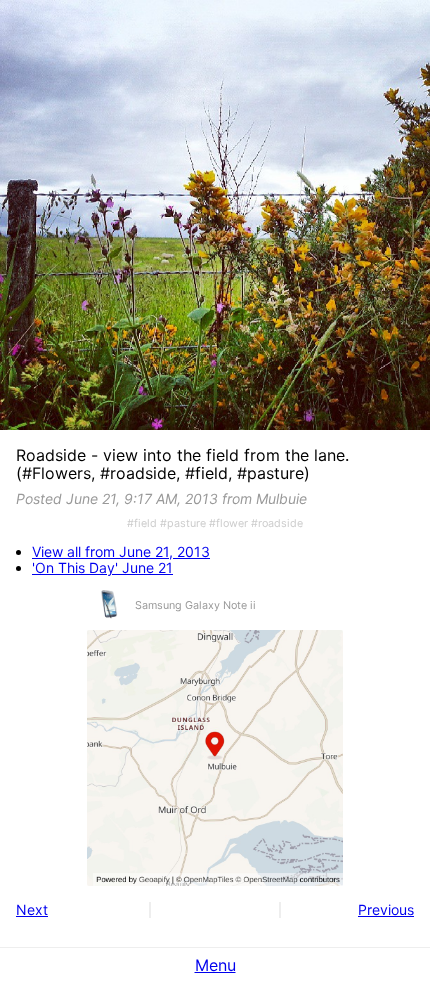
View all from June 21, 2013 (121, 552)
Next (32, 909)
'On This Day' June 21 (102, 568)
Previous (386, 909)
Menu (215, 965)
